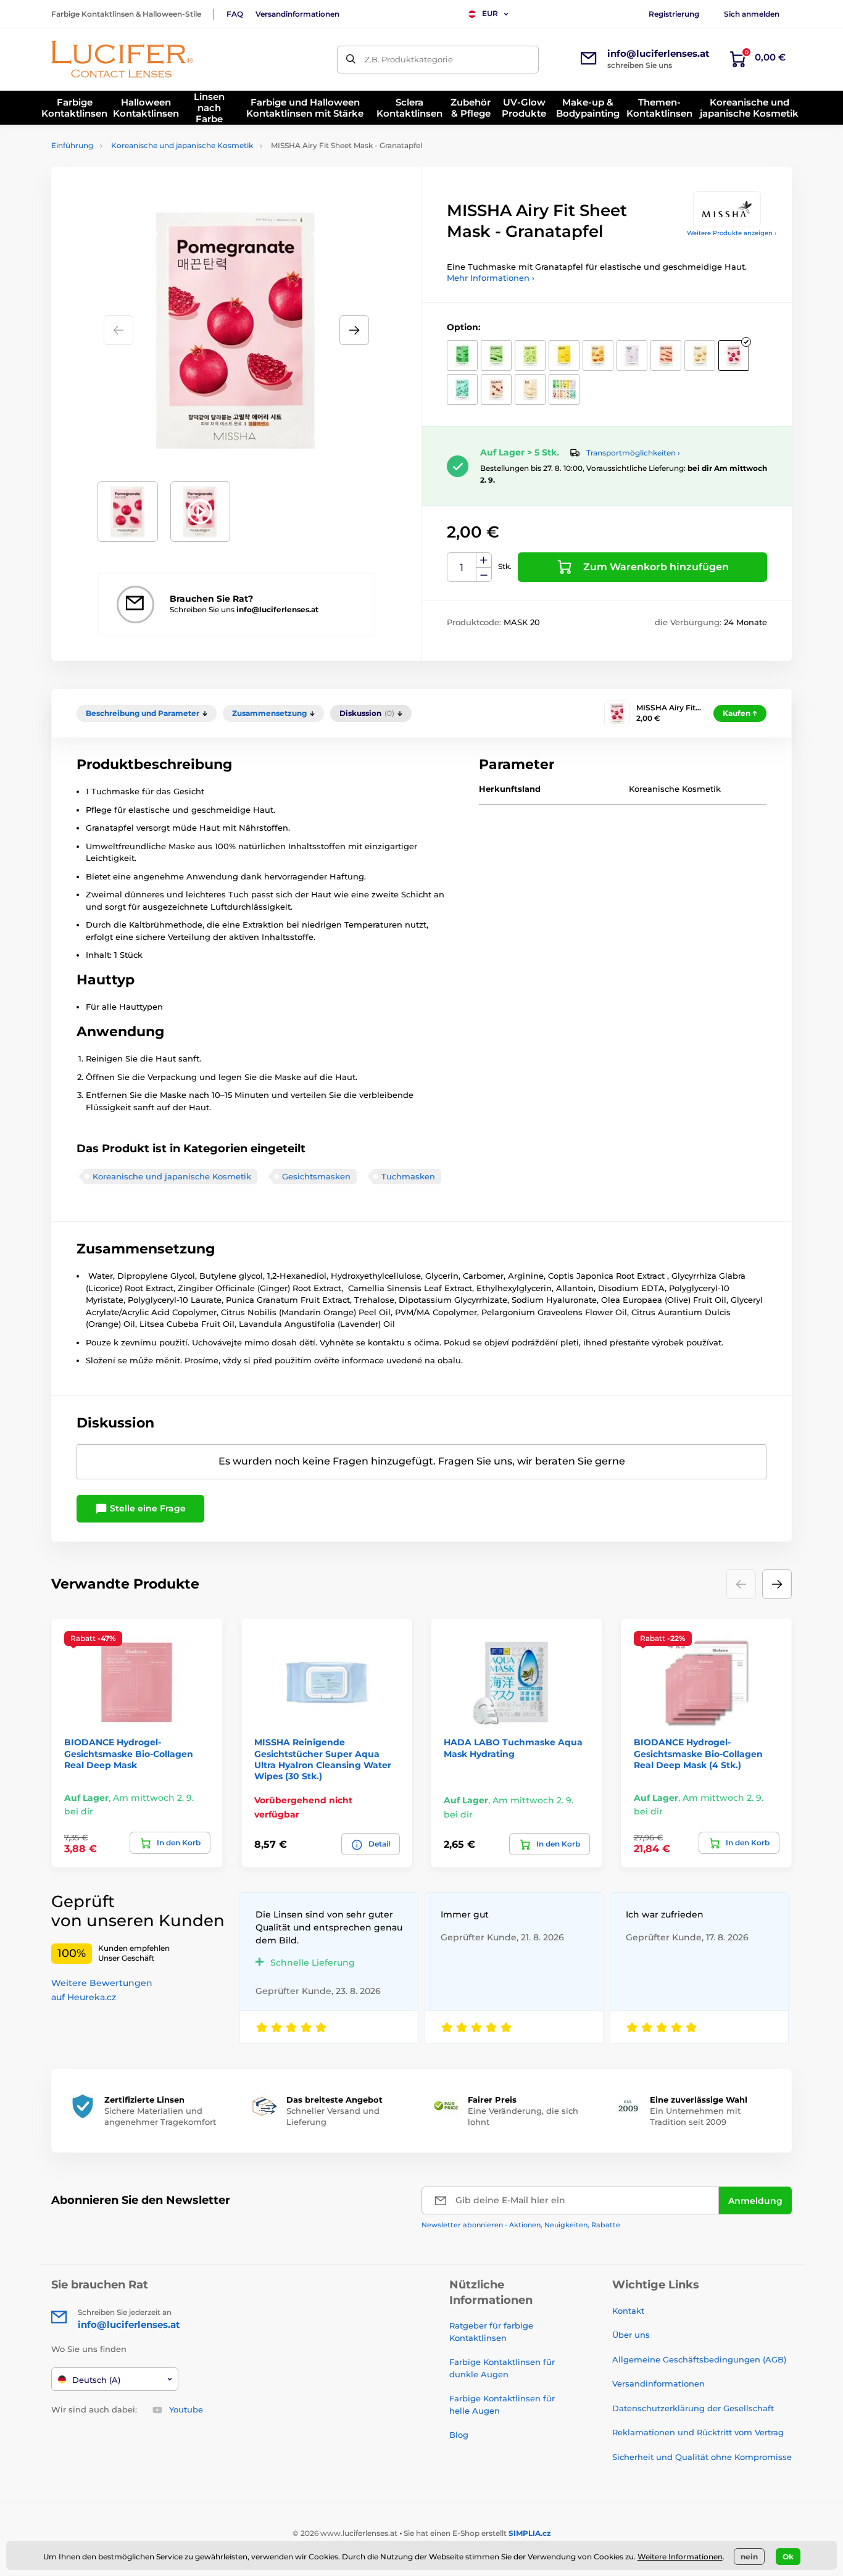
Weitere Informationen (680, 2557)
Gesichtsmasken (316, 1176)
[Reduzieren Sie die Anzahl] (484, 575)
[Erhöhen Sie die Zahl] (484, 560)
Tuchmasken (408, 1176)
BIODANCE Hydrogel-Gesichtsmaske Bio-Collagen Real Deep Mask (129, 1753)
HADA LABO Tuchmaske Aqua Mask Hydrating (513, 1748)
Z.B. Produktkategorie (409, 59)
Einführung (72, 145)
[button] (354, 330)
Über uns (631, 2335)
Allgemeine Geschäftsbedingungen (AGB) (699, 2359)
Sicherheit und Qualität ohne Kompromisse (702, 2457)
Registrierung (674, 14)
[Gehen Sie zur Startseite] (122, 59)
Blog (459, 2435)
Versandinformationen (297, 14)
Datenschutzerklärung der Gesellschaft (693, 2408)
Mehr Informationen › (491, 278)
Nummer (462, 567)
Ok (788, 2557)
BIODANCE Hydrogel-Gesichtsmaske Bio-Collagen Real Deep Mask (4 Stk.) (698, 1753)
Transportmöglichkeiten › (633, 453)
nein (749, 2557)
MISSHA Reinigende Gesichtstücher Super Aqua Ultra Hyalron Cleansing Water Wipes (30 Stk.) (323, 1759)
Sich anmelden (752, 14)
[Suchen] (351, 60)
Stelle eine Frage (147, 1508)
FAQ (235, 14)
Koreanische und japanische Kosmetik (182, 145)
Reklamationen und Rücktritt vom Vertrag (698, 2432)
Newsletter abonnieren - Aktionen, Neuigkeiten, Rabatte (521, 2225)
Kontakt (628, 2311)
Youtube (186, 2409)
